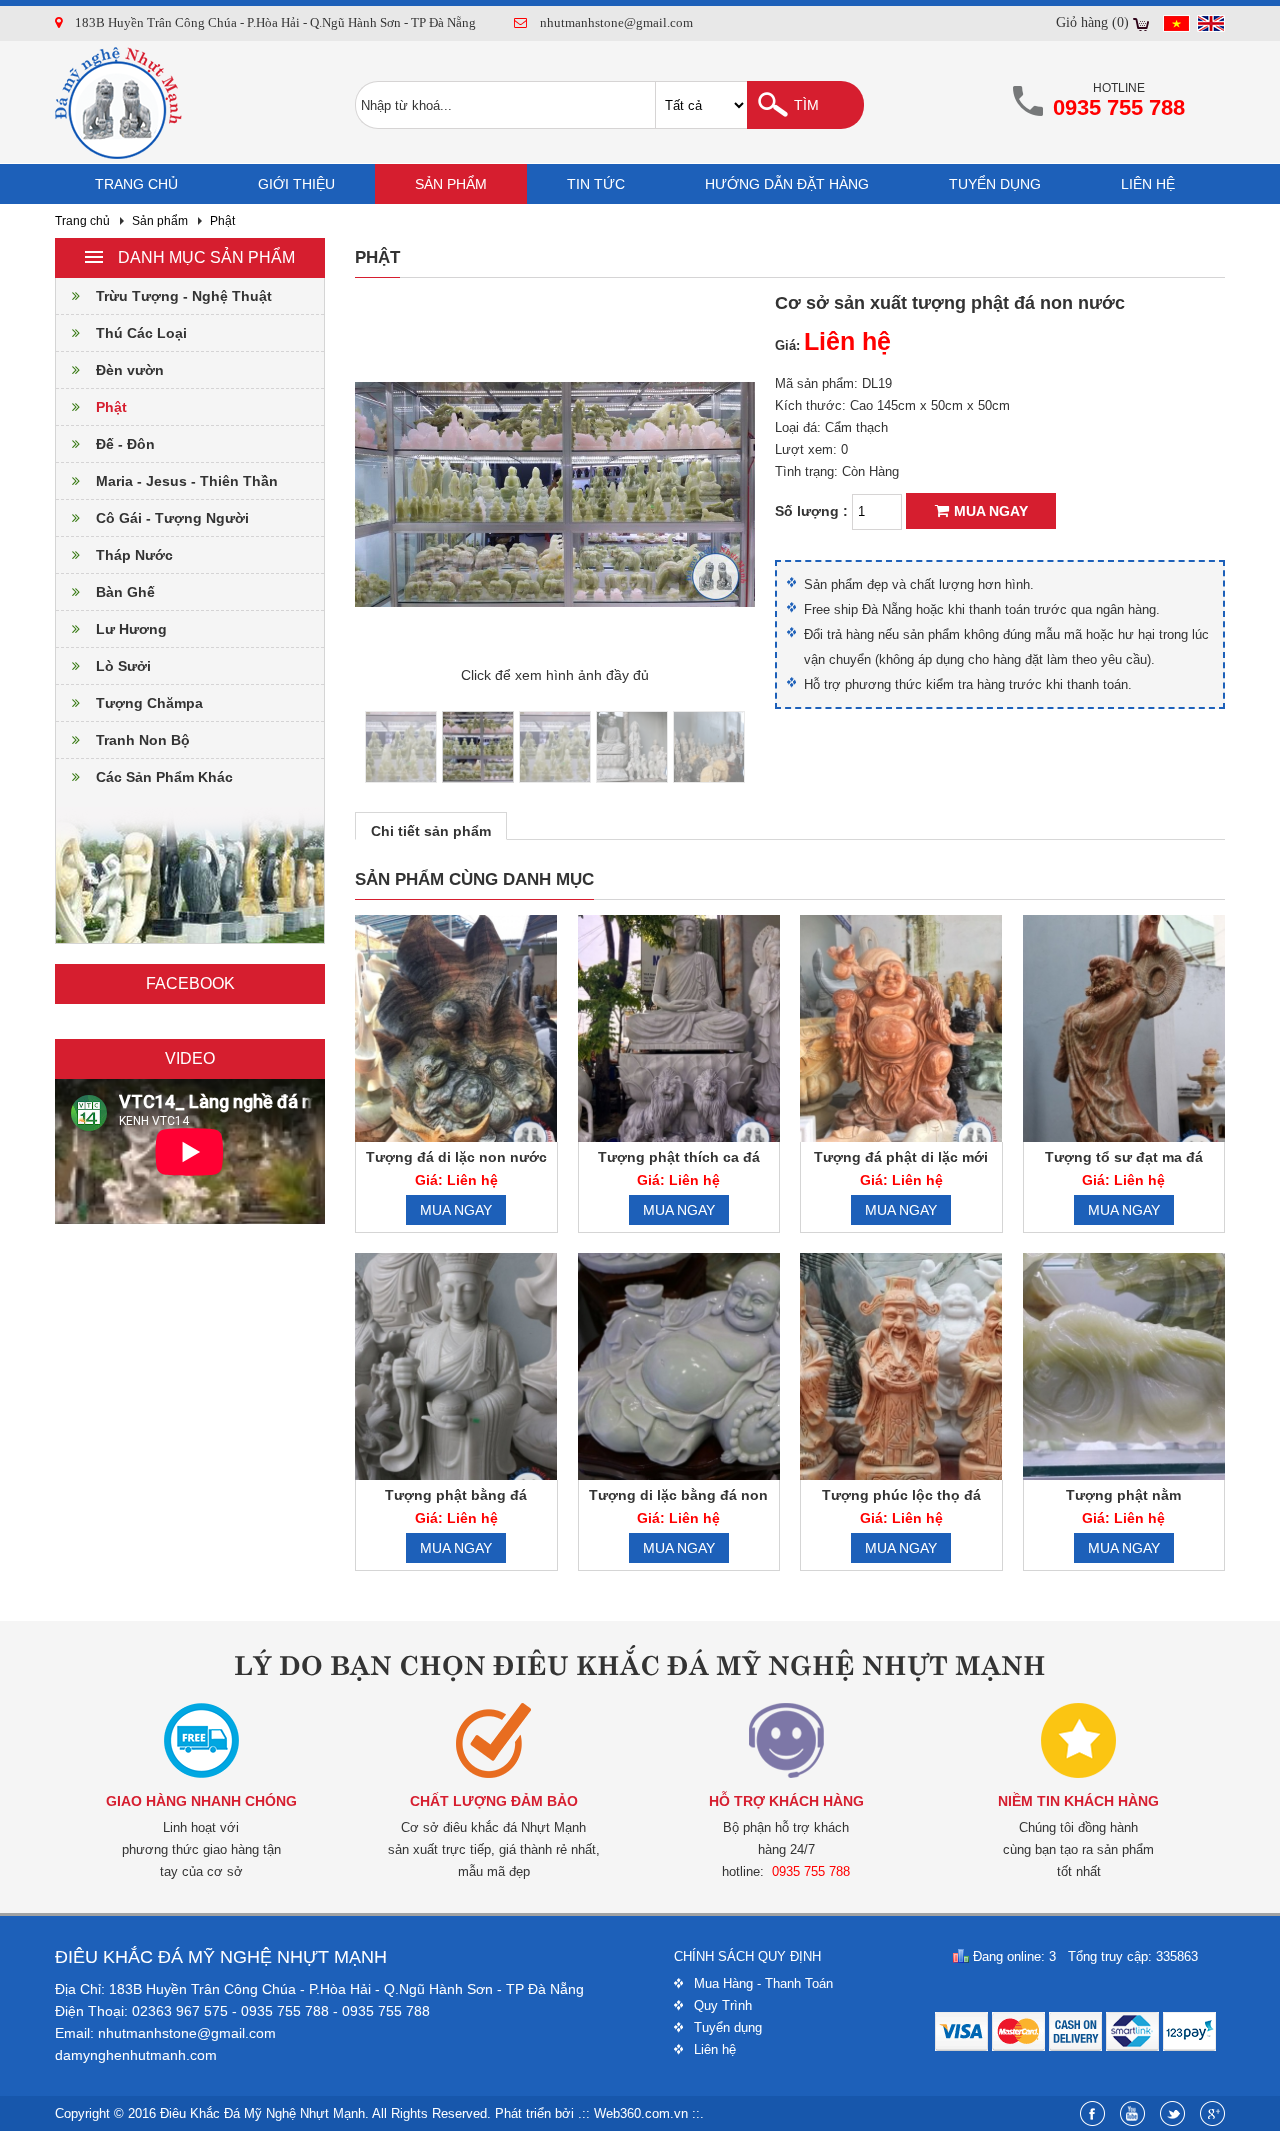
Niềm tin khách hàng (1078, 1801)
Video (190, 1058)
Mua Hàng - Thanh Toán (763, 1983)
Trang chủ (136, 184)
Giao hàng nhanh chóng (201, 1801)
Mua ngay (991, 511)
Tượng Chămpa (149, 703)
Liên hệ (1148, 184)
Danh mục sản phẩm (206, 257)
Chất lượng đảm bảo (494, 1801)
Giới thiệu (296, 184)
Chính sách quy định (747, 1956)
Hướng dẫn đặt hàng (787, 184)
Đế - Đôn (125, 444)
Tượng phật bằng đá (456, 1495)
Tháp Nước (134, 555)
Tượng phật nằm (1123, 1495)
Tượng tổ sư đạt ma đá (1124, 1157)
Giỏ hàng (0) (1092, 22)
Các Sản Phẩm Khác (164, 777)
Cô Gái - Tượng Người (172, 518)
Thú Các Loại (141, 333)
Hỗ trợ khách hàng (786, 1801)
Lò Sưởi (123, 666)
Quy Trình (723, 2005)
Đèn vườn (130, 370)
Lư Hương (131, 629)
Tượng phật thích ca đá (679, 1157)
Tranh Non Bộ (143, 740)
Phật (222, 221)
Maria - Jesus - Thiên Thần (187, 481)
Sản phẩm (451, 184)
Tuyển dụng (995, 184)
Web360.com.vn (641, 2113)
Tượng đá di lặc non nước (456, 1157)
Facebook (190, 983)
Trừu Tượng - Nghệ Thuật (184, 296)
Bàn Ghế (125, 592)
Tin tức (596, 184)
